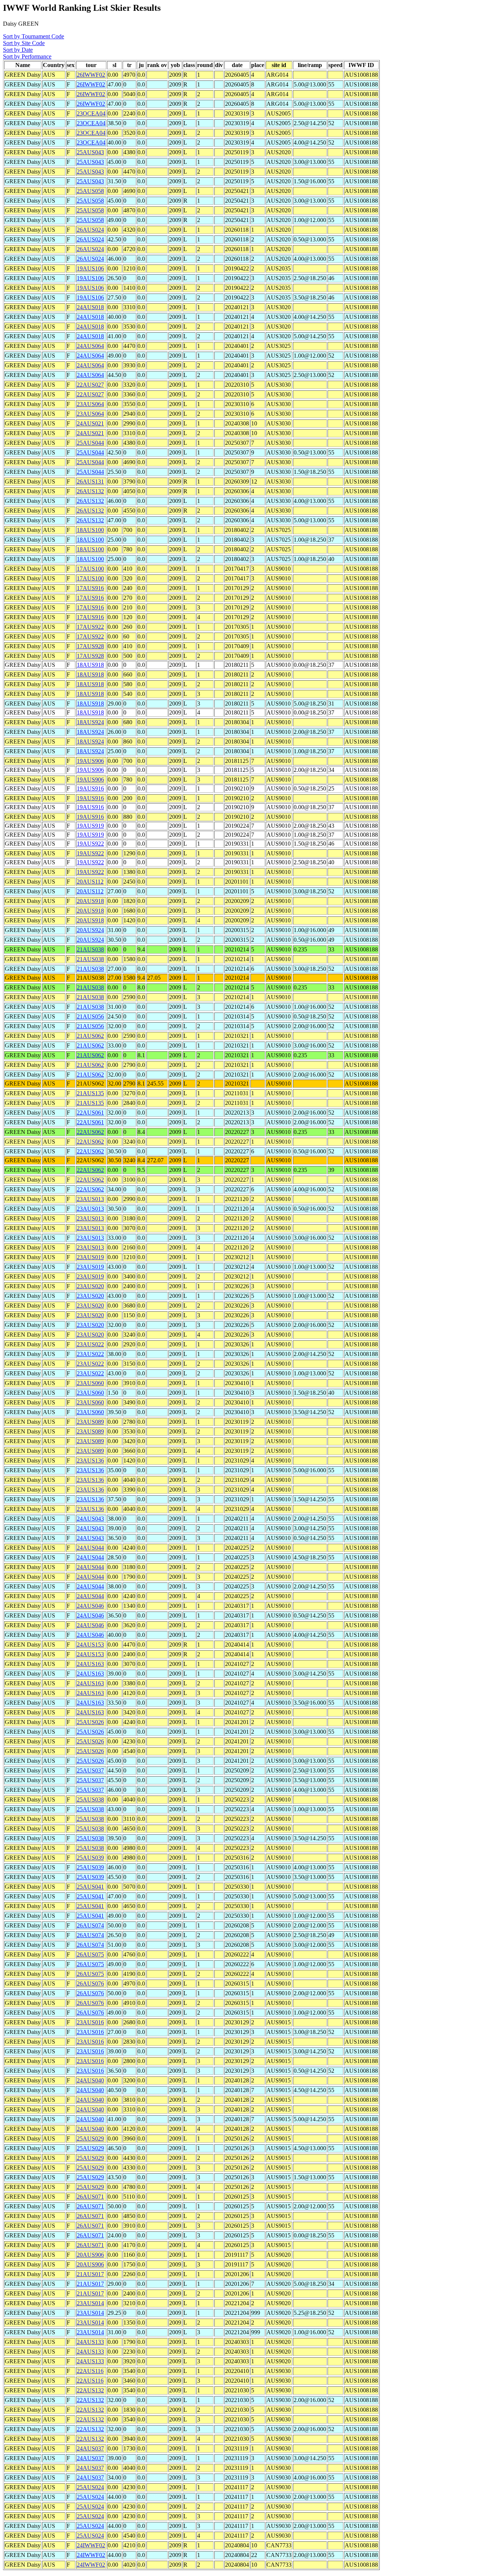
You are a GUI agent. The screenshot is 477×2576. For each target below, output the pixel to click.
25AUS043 (90, 152)
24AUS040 (90, 2080)
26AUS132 (90, 491)
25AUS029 (90, 2138)
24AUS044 (90, 1548)
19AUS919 (90, 826)
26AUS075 (90, 1954)
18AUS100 (90, 530)
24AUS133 (90, 2342)
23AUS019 (90, 1257)
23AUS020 (90, 1286)
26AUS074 (90, 1925)
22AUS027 (90, 385)
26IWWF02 (91, 75)
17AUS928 (90, 646)
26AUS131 (90, 481)
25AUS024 (90, 2487)
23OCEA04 (91, 113)
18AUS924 (90, 722)
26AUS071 (90, 2197)
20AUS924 (90, 930)
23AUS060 (90, 1383)
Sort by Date (18, 50)
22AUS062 (90, 1132)
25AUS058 (90, 191)
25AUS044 (90, 443)
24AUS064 (90, 346)
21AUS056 (90, 1016)
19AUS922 (90, 844)
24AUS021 (90, 423)
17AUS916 (90, 588)
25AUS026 (90, 1722)
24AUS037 (90, 2448)
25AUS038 (90, 1799)
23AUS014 (90, 2303)
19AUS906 (90, 761)
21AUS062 (90, 1036)
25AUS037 (90, 1770)
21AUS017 (90, 2274)
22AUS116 (90, 2371)
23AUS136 (90, 1460)
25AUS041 (90, 1887)
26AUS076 (90, 1984)
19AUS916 (90, 788)
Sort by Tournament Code (34, 36)
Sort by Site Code (24, 43)
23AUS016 (90, 2022)
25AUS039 (90, 1858)
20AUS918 (90, 901)
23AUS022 (90, 1344)
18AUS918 (90, 665)
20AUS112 (90, 882)
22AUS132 (90, 2390)
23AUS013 (90, 1199)
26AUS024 (90, 230)
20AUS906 (90, 2255)
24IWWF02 (91, 2545)
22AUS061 (90, 1113)
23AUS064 (90, 404)
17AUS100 (90, 569)
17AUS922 (90, 627)
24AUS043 (90, 1519)
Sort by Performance (27, 56)
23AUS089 (90, 1422)
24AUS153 (90, 1645)
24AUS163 (90, 1664)
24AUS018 (90, 307)
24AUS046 (90, 1606)
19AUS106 (90, 268)
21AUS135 (90, 1093)
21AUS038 (90, 949)
